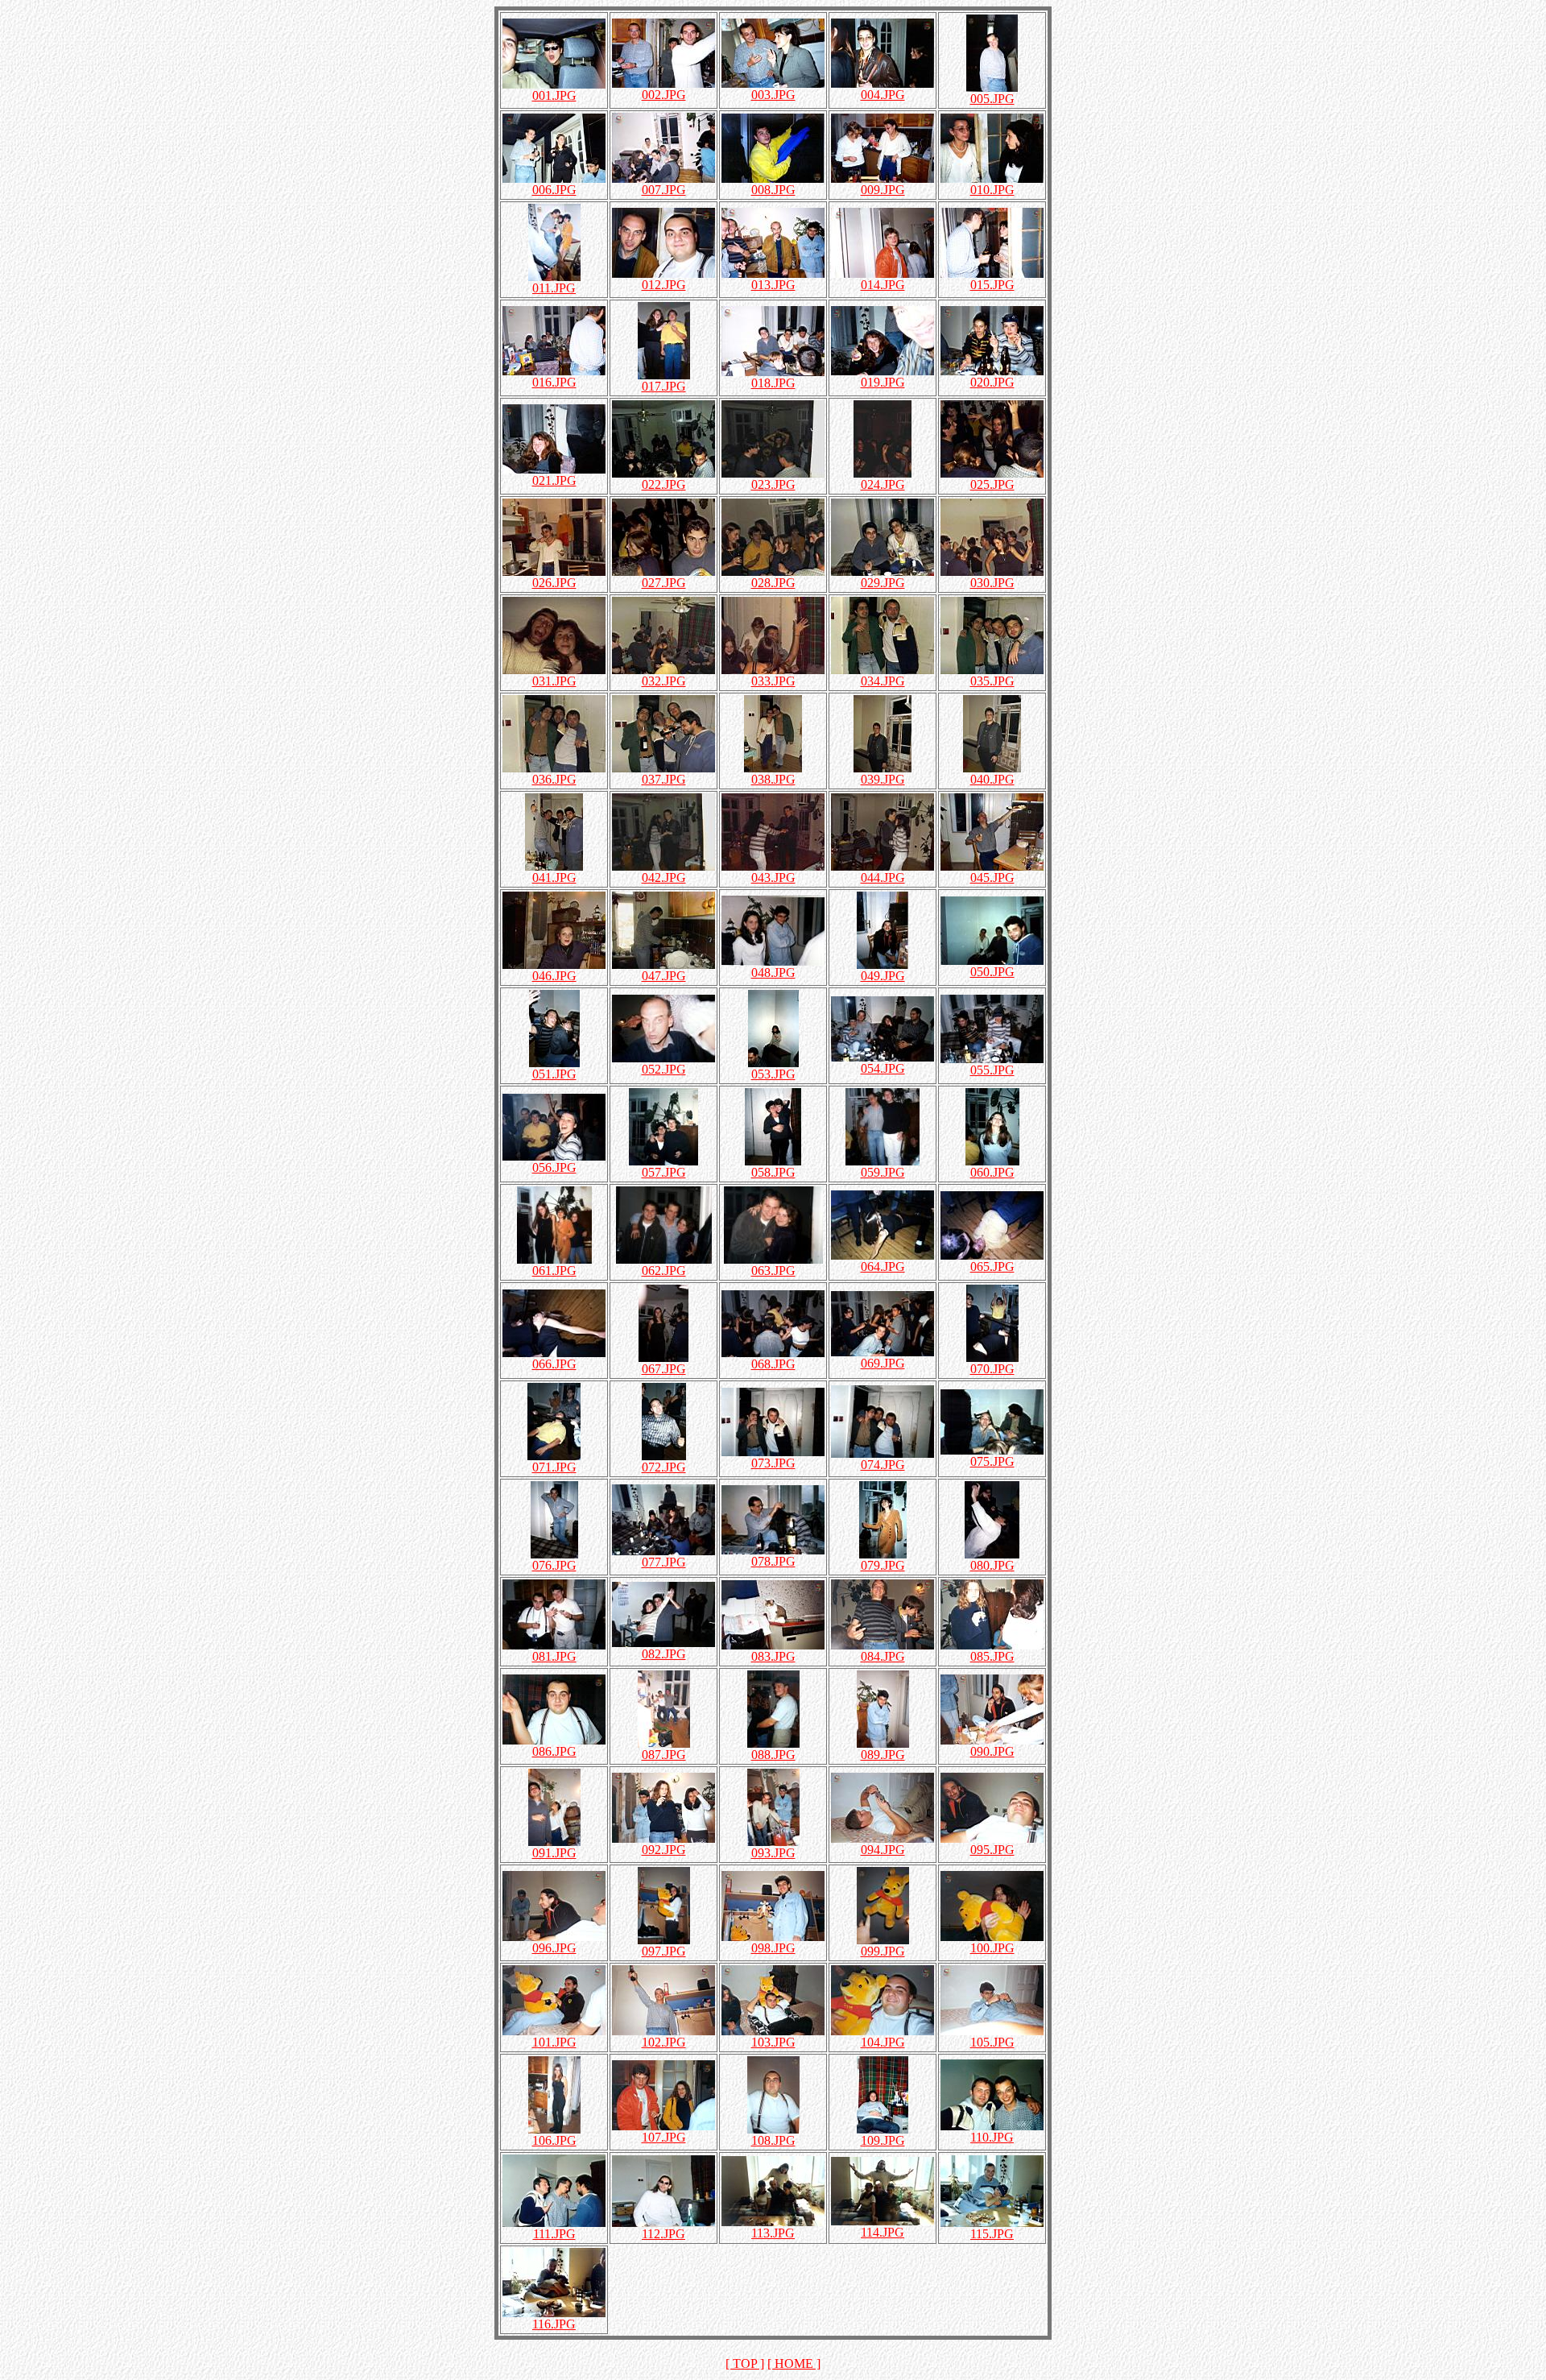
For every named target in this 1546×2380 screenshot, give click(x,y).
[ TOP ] (745, 2363)
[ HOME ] (794, 2363)
